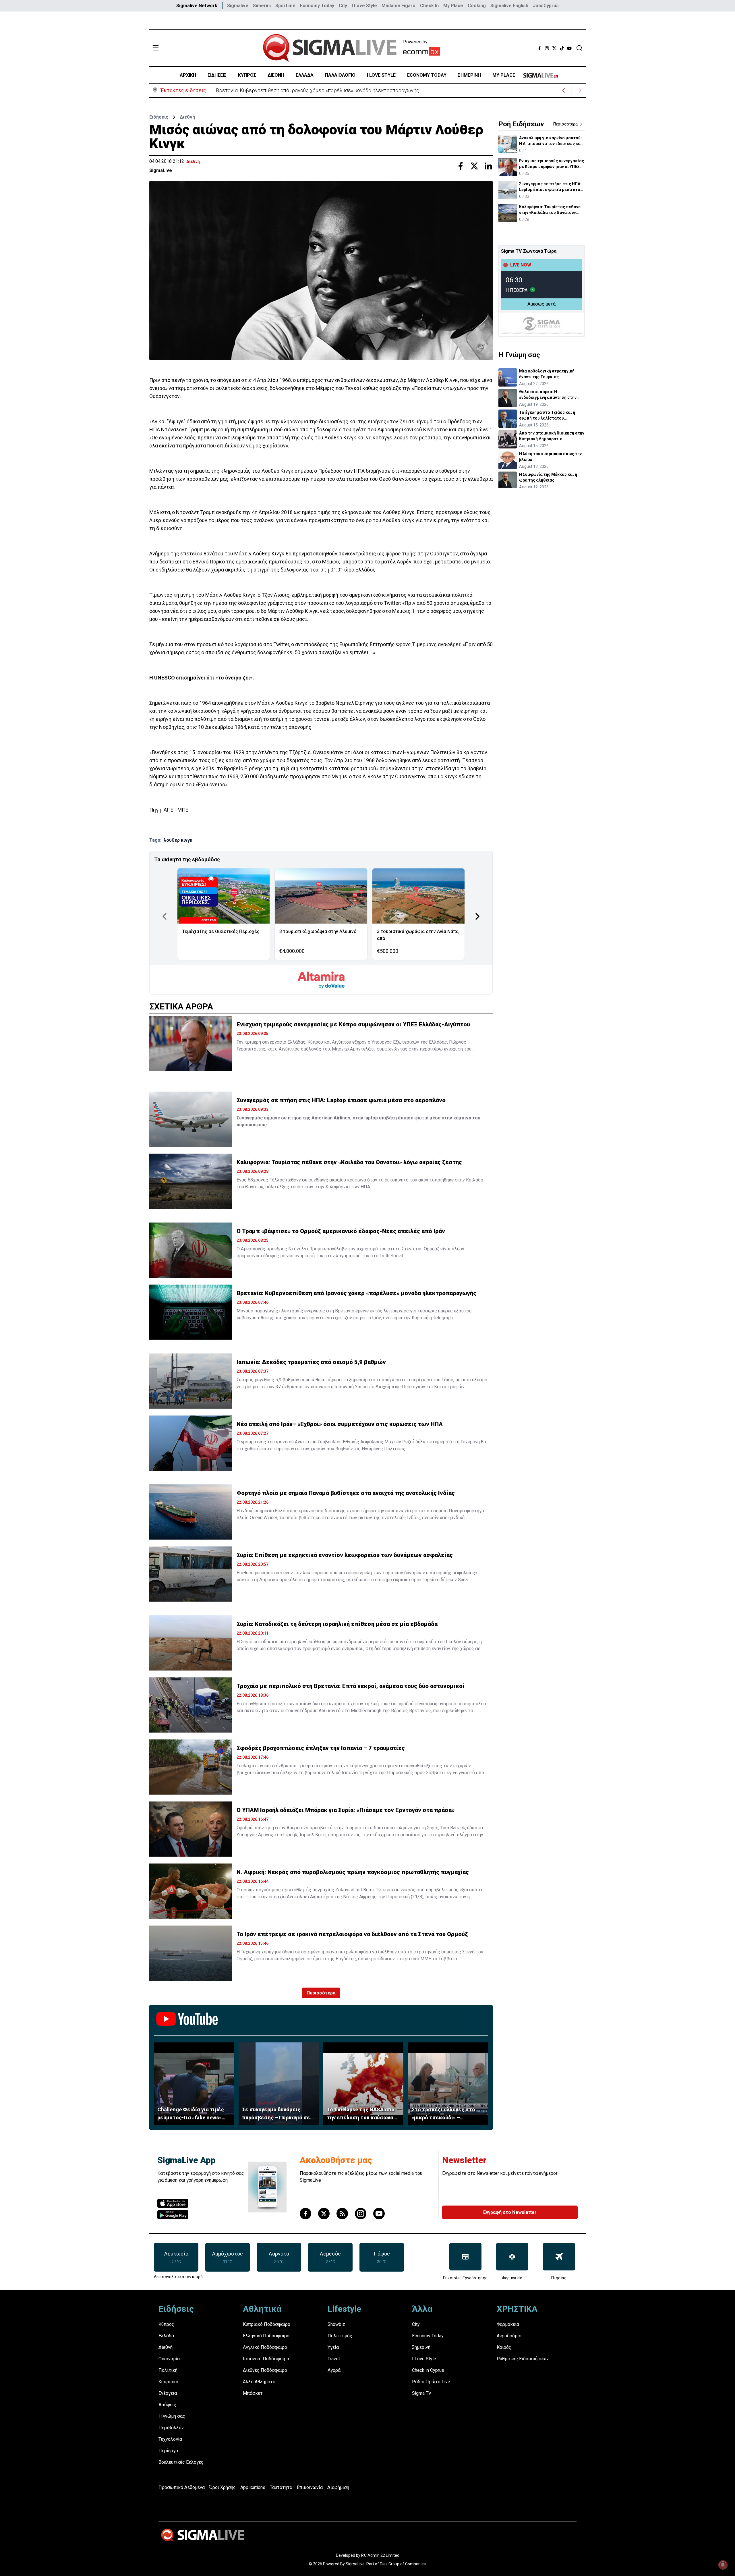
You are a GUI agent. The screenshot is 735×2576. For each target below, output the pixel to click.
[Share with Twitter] (474, 166)
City (343, 6)
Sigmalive (238, 6)
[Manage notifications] (723, 2565)
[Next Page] (477, 916)
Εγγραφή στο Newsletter (510, 2212)
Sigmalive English (509, 6)
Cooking (477, 6)
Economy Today (317, 6)
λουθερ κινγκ (178, 840)
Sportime (285, 6)
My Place (453, 6)
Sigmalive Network (197, 6)
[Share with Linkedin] (488, 166)
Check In (429, 6)
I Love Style (364, 6)
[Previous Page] (165, 916)
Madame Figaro (399, 6)
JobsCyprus (546, 6)
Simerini (262, 6)
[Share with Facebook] (461, 166)
